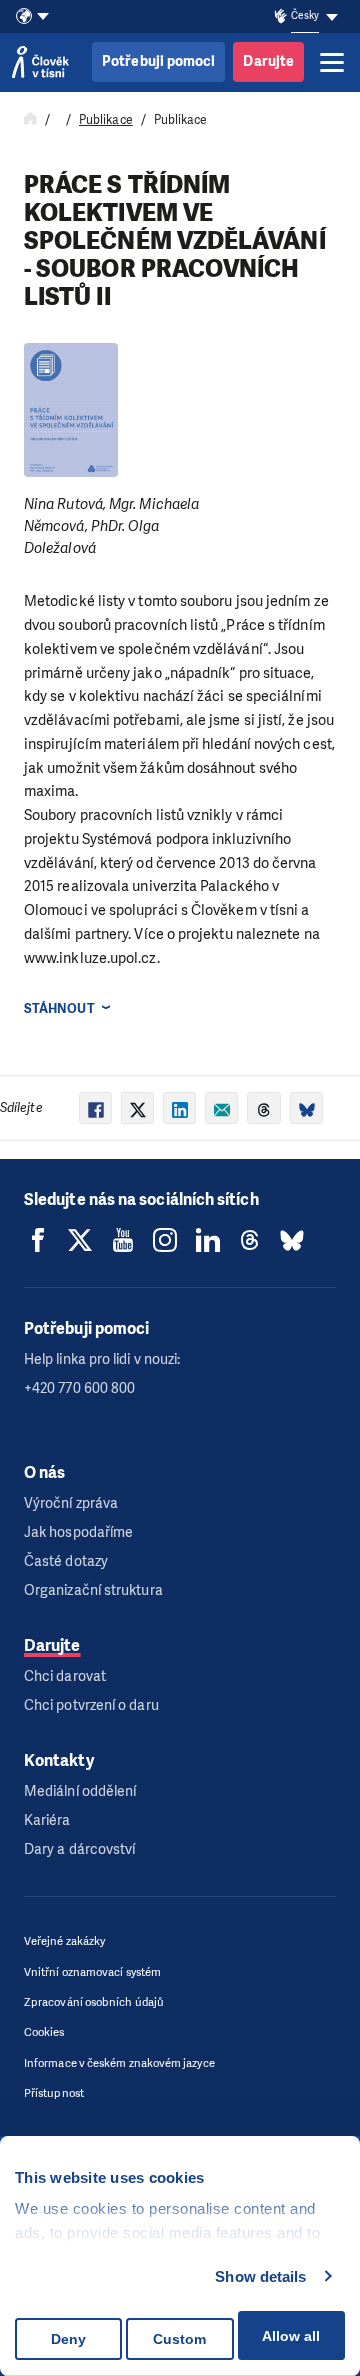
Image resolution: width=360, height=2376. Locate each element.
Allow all (291, 2336)
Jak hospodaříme (78, 1532)
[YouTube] (123, 1240)
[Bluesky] (292, 1240)
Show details (260, 2276)
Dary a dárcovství (79, 1849)
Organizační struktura (93, 1590)
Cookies (44, 2032)
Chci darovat (65, 1676)
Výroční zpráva (71, 1503)
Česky (304, 15)
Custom (179, 2339)
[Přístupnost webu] (281, 17)
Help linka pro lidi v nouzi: (102, 1359)
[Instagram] (165, 1240)
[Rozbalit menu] (332, 62)
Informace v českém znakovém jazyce (119, 2063)
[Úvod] (30, 120)
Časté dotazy (66, 1561)
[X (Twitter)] (80, 1240)
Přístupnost (54, 2093)
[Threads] (250, 1240)
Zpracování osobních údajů (94, 2002)
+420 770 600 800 (79, 1388)
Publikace (106, 120)
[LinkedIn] (208, 1240)
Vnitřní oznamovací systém (92, 1972)
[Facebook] (38, 1240)
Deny (68, 2339)
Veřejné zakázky (64, 1941)
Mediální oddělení (80, 1791)
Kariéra (47, 1820)
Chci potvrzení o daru (91, 1705)
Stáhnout (59, 1008)
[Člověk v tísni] (40, 62)
